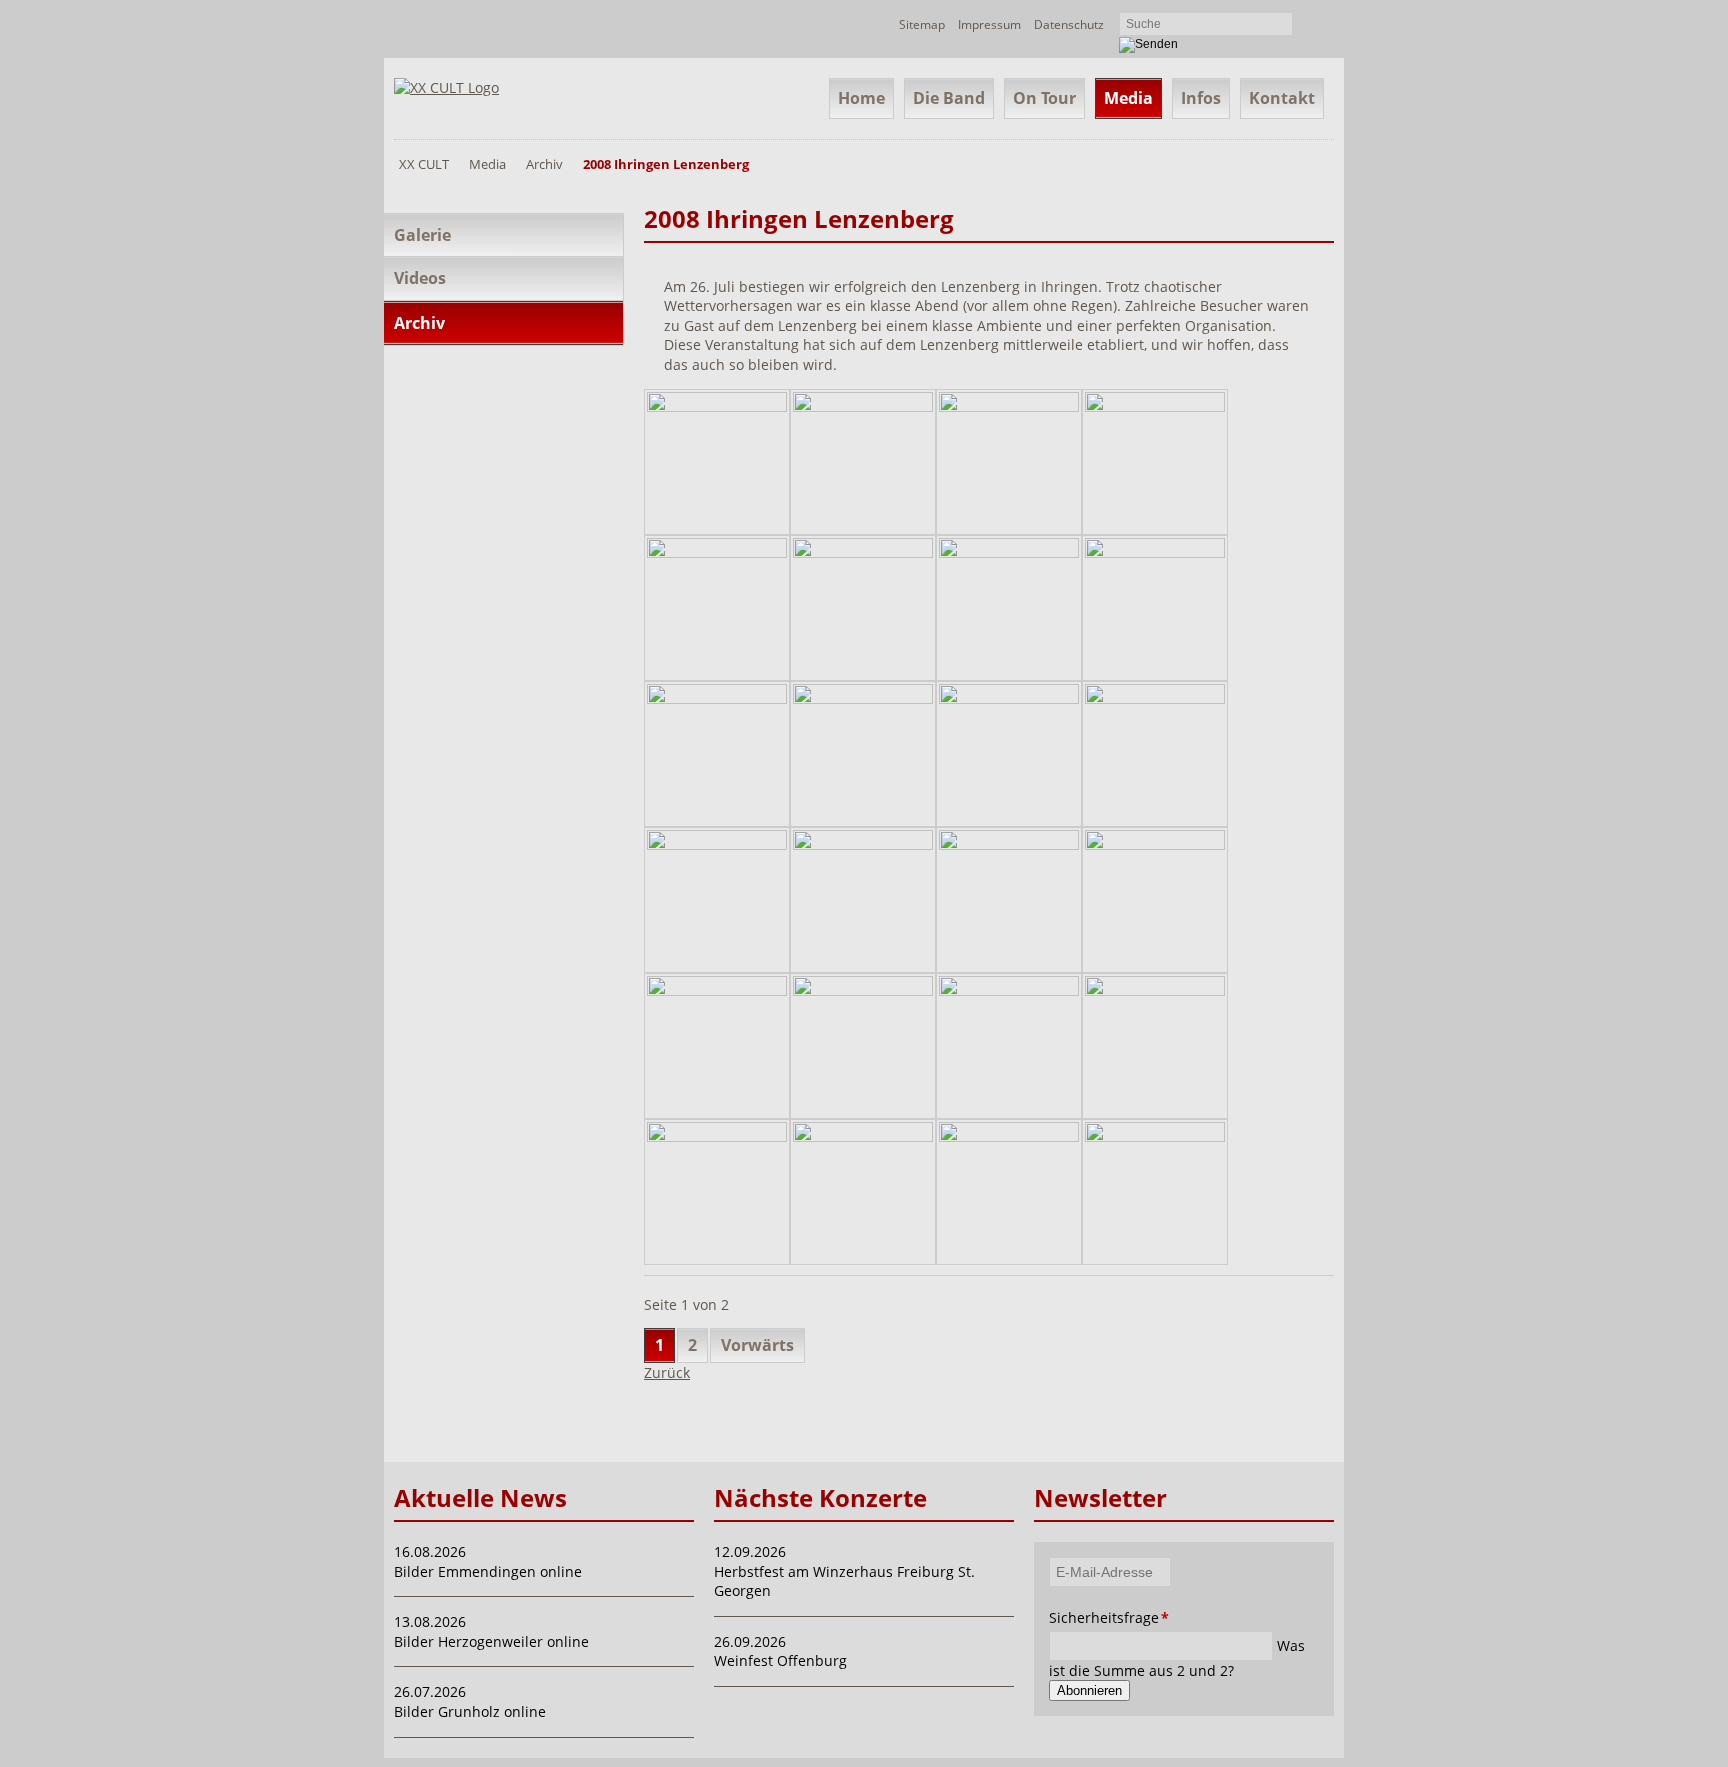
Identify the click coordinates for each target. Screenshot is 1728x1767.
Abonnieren (1089, 1690)
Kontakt (1282, 98)
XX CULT (424, 164)
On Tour (1044, 98)
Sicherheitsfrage (1076, 1617)
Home (861, 98)
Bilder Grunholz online (470, 1711)
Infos (1201, 98)
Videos (420, 278)
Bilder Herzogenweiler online (491, 1641)
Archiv (544, 164)
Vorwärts (757, 1345)
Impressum (989, 24)
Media (1128, 98)
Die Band (949, 98)
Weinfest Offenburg (780, 1660)
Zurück (667, 1372)
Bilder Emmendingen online (488, 1571)
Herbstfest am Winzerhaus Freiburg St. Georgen (844, 1581)
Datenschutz (1069, 24)
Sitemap (922, 24)
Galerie (422, 235)
